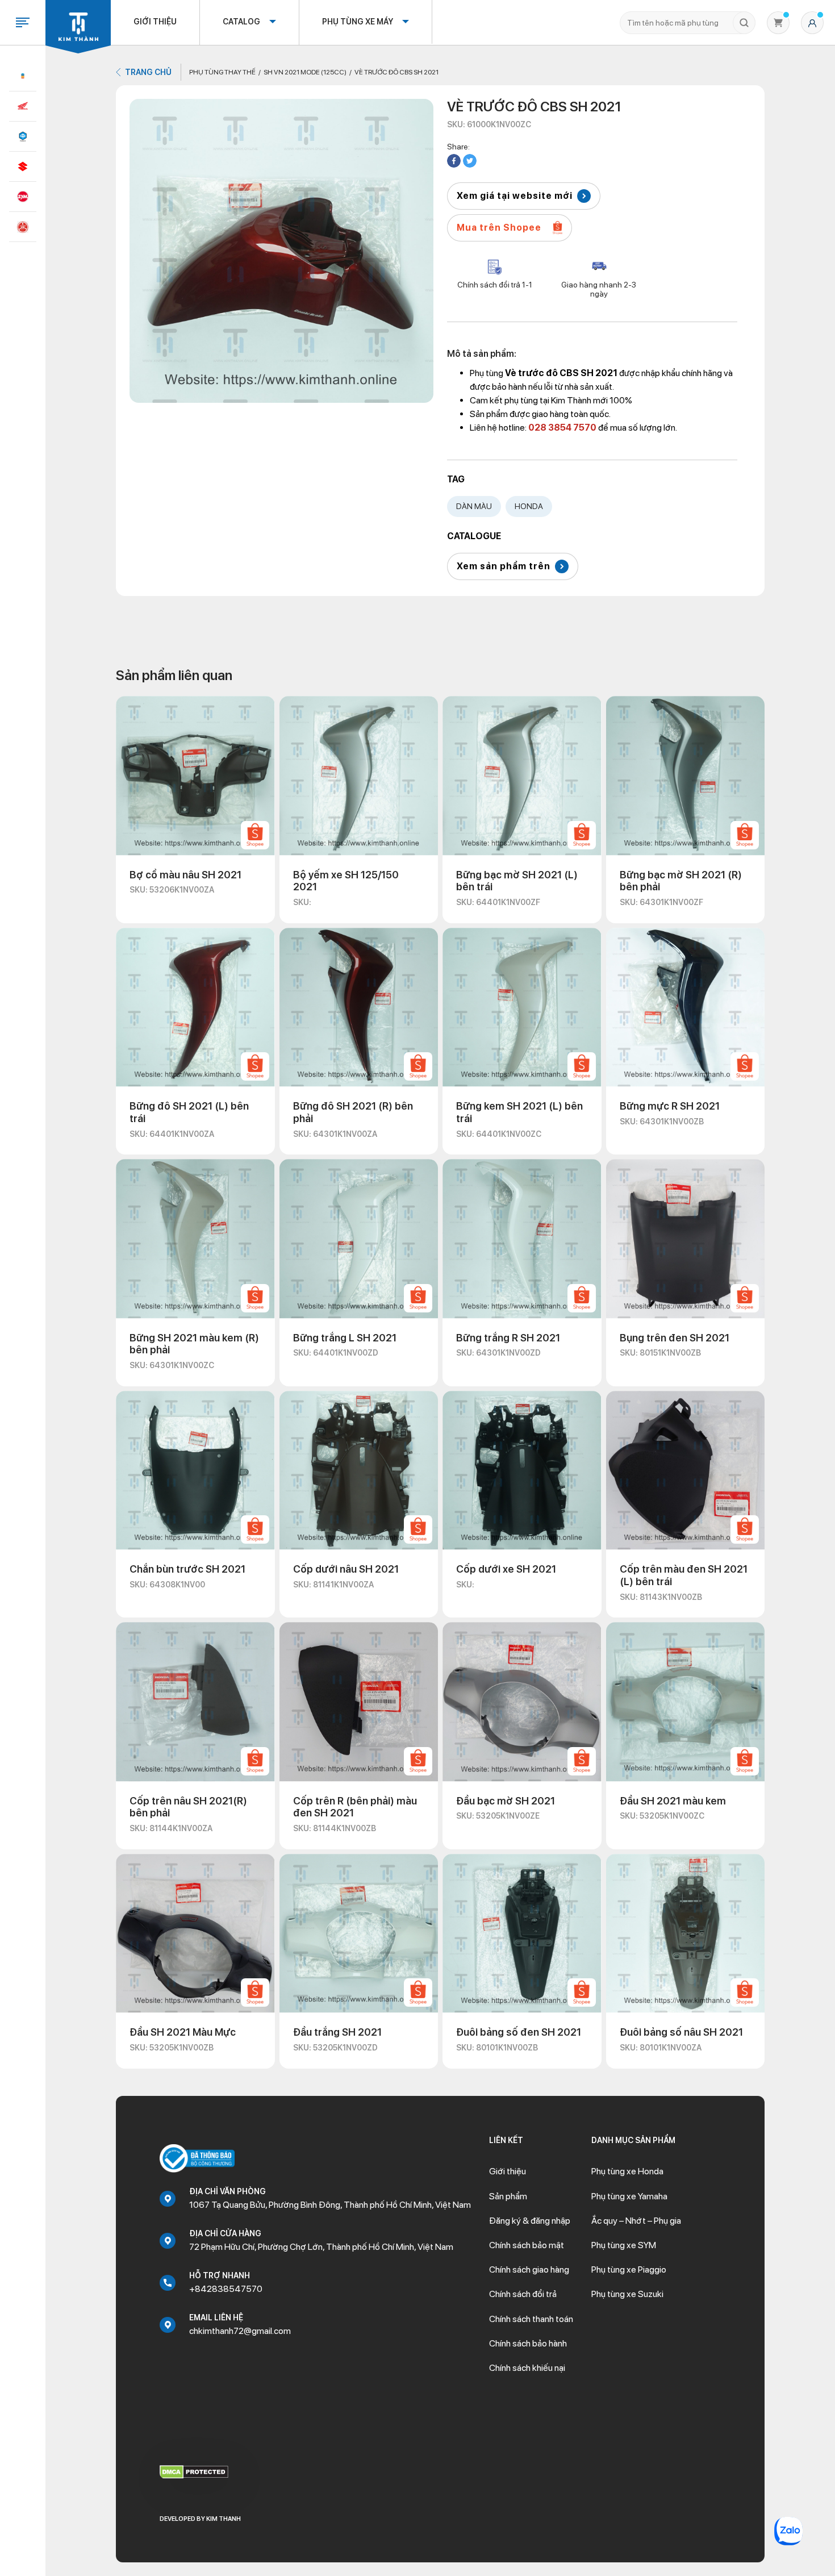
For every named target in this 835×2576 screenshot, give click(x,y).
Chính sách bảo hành (528, 2343)
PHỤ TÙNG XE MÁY (358, 22)
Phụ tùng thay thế (222, 72)
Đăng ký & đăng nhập (530, 2221)
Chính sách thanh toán (531, 2319)
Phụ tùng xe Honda (627, 2171)
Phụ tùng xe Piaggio (629, 2269)
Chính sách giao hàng (529, 2269)
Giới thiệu (155, 22)
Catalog (241, 22)
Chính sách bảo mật (527, 2245)
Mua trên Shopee (499, 228)
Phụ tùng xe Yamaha (629, 2196)
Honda (529, 506)
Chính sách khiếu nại (527, 2368)
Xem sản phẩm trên (504, 566)
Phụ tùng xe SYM (624, 2245)
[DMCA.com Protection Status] (194, 2471)
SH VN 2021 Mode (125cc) (305, 72)
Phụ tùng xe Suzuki (627, 2294)
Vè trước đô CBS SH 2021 (396, 72)
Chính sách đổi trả (523, 2294)
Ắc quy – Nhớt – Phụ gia (636, 2221)
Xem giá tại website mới (515, 196)
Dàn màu (474, 506)
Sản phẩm (508, 2196)
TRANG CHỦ (148, 72)
